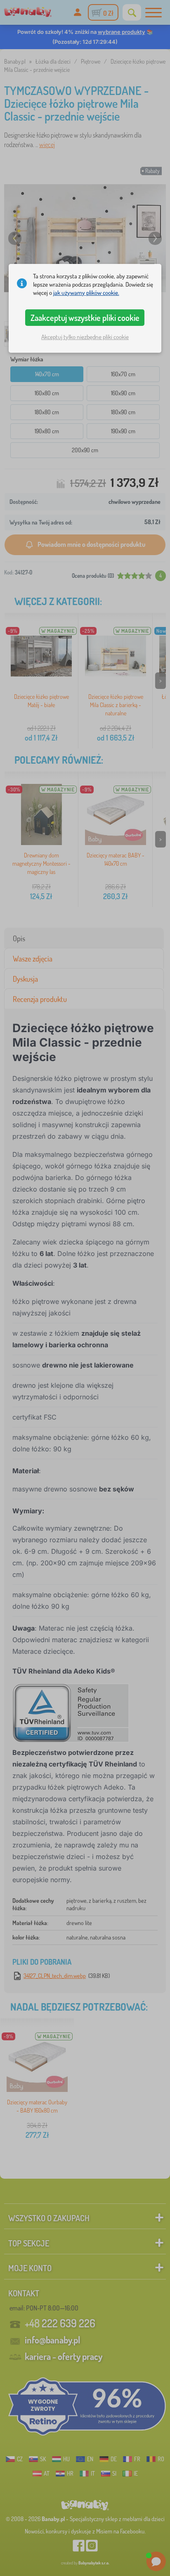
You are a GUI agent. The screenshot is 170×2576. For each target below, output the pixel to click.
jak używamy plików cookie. (86, 293)
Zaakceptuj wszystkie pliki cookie (85, 318)
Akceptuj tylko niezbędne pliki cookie (85, 337)
